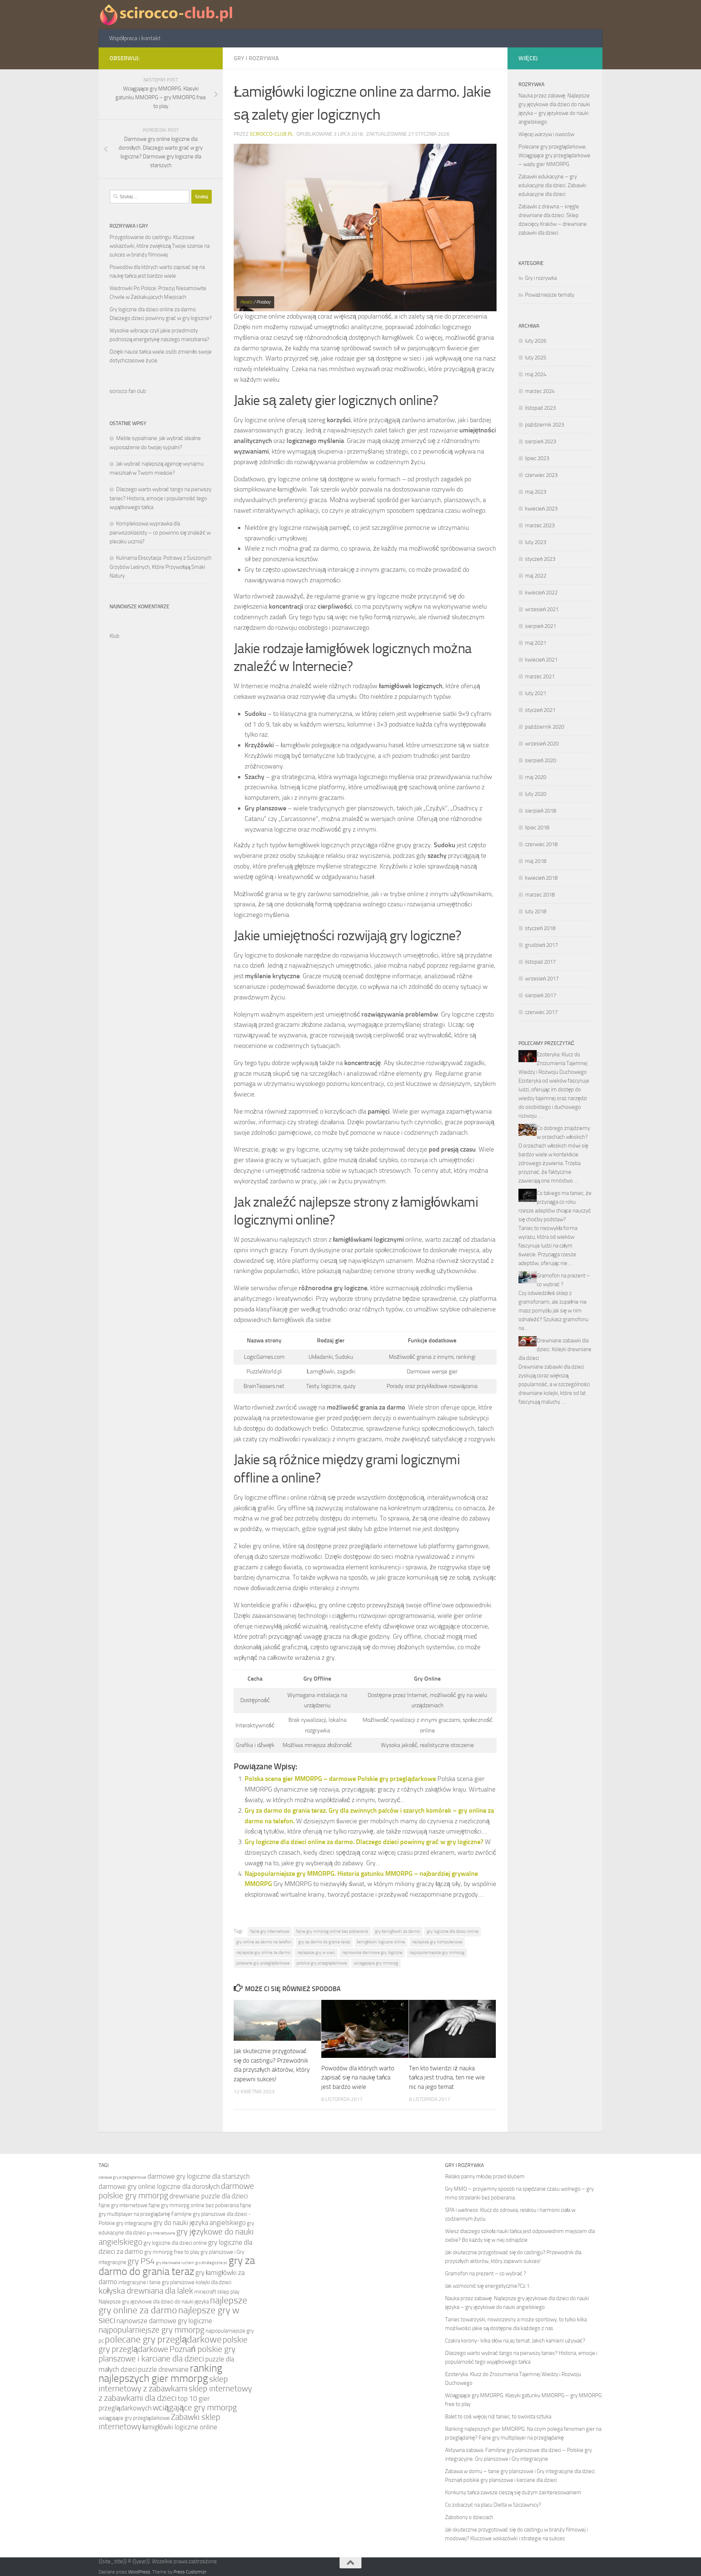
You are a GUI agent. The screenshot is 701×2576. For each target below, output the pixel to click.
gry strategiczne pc (211, 2263)
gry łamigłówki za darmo (397, 1931)
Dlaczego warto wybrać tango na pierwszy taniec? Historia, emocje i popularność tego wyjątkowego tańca (160, 498)
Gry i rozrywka (256, 58)
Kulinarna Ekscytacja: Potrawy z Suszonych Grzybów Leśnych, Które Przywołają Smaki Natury (160, 567)
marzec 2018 (540, 895)
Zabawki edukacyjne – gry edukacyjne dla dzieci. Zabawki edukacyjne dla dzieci (552, 185)
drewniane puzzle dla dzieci (209, 2196)
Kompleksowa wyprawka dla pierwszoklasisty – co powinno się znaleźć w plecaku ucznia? (160, 533)
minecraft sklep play (217, 2292)
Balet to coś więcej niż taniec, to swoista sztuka (498, 2417)
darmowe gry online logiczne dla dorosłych (159, 2187)
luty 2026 (536, 341)
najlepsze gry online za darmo (263, 1952)
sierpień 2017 (541, 995)
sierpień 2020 (541, 760)
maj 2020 (536, 777)
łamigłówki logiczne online (381, 1942)
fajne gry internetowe (270, 1931)
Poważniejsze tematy (550, 295)
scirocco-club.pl (271, 134)
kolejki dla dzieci (214, 2282)
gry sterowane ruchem (175, 2263)
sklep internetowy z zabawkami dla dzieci (175, 2393)
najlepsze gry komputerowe (437, 1942)
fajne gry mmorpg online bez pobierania (332, 1931)
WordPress (139, 2572)
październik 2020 (545, 727)
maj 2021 (536, 643)
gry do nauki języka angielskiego (200, 2223)
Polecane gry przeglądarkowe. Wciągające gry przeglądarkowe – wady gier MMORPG (554, 155)
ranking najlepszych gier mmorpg (160, 2373)
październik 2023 (545, 425)
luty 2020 (536, 794)
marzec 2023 (540, 525)
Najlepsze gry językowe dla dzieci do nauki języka (154, 2302)
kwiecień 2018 (541, 878)
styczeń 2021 (540, 710)
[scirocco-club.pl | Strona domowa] (168, 15)
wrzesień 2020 (542, 744)
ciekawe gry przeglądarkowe (122, 2177)
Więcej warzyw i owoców (546, 134)
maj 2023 (536, 492)
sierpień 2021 (541, 626)
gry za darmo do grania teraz (324, 1942)
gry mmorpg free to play (172, 2252)
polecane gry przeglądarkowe (263, 1963)
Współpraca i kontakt (135, 38)
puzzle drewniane (163, 2369)
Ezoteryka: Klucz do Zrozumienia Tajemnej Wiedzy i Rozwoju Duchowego (553, 1063)
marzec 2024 (540, 391)
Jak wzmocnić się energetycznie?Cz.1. (488, 2286)
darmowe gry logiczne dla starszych (199, 2176)
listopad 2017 (540, 962)
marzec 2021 (540, 676)
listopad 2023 (540, 408)
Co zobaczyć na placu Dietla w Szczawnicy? (493, 2505)
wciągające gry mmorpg (376, 1963)
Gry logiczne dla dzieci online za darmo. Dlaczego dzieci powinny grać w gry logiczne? (364, 1842)
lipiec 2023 (537, 458)
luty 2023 (536, 542)
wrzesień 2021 (542, 609)
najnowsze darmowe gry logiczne (372, 1952)
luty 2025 (536, 358)
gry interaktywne (161, 2233)
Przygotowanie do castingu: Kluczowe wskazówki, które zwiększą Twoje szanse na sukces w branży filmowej (160, 246)
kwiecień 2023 (541, 509)
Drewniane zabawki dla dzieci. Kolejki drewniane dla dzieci (555, 1349)
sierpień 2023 (541, 441)
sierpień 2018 (541, 811)
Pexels (246, 302)
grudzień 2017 (541, 945)
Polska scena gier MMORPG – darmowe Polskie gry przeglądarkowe (340, 1779)
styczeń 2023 (540, 559)
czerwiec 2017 (541, 1012)
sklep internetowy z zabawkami (163, 2384)
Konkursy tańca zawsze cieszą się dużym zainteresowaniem (513, 2492)
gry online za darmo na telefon (264, 1942)
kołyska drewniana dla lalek (146, 2291)
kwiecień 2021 (541, 660)
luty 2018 (536, 911)
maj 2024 (536, 374)
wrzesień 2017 (542, 979)
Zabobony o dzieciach (469, 2517)
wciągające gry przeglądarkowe (134, 2418)
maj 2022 (536, 576)
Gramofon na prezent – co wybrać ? (486, 2274)
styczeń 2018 (540, 928)
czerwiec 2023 (541, 475)
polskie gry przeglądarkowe (322, 1963)
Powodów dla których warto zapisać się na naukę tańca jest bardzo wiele (358, 2077)
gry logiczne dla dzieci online (453, 1931)
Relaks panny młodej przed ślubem (485, 2176)
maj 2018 (536, 861)
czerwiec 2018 (541, 844)
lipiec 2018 (537, 828)
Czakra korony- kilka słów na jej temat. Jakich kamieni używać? (515, 2341)
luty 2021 (536, 693)
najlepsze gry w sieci (316, 1952)
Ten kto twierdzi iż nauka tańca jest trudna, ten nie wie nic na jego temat (447, 2077)
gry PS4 (141, 2261)
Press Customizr (190, 2572)
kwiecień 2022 (541, 593)
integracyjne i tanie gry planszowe (156, 2282)
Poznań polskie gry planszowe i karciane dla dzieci (167, 2354)
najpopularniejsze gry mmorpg (437, 1952)
